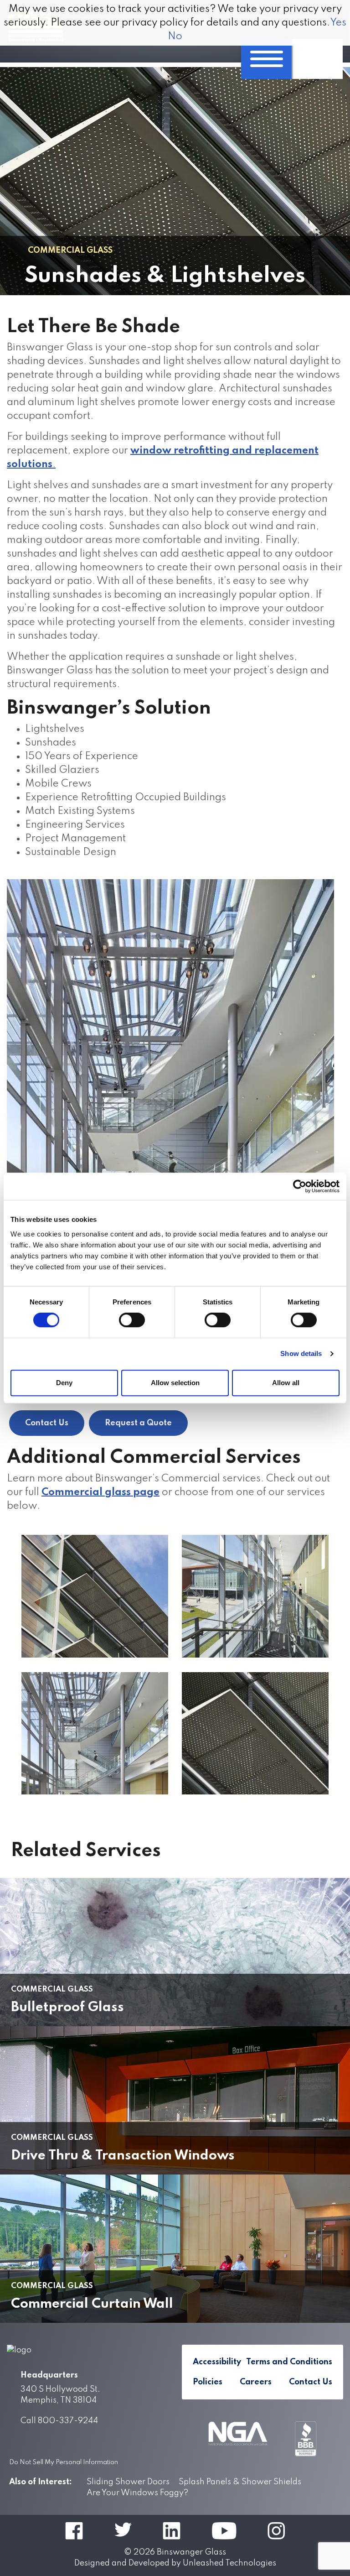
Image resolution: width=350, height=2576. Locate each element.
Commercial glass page (100, 1492)
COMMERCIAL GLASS (70, 250)
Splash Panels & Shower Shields (240, 2482)
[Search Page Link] (317, 59)
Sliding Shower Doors (128, 2482)
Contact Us (47, 1423)
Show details (301, 1353)
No (175, 37)
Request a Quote (138, 1423)
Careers (256, 2382)
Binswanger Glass (191, 2552)
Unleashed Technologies (229, 2563)
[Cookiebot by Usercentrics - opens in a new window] (300, 1186)
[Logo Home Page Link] (87, 2350)
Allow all (286, 1383)
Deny (64, 1383)
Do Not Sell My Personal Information (64, 2462)
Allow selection (175, 1383)
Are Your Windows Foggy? (137, 2493)
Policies (208, 2382)
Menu (266, 59)
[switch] (132, 1320)
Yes (338, 23)
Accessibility (217, 2362)
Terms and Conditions (289, 2362)
